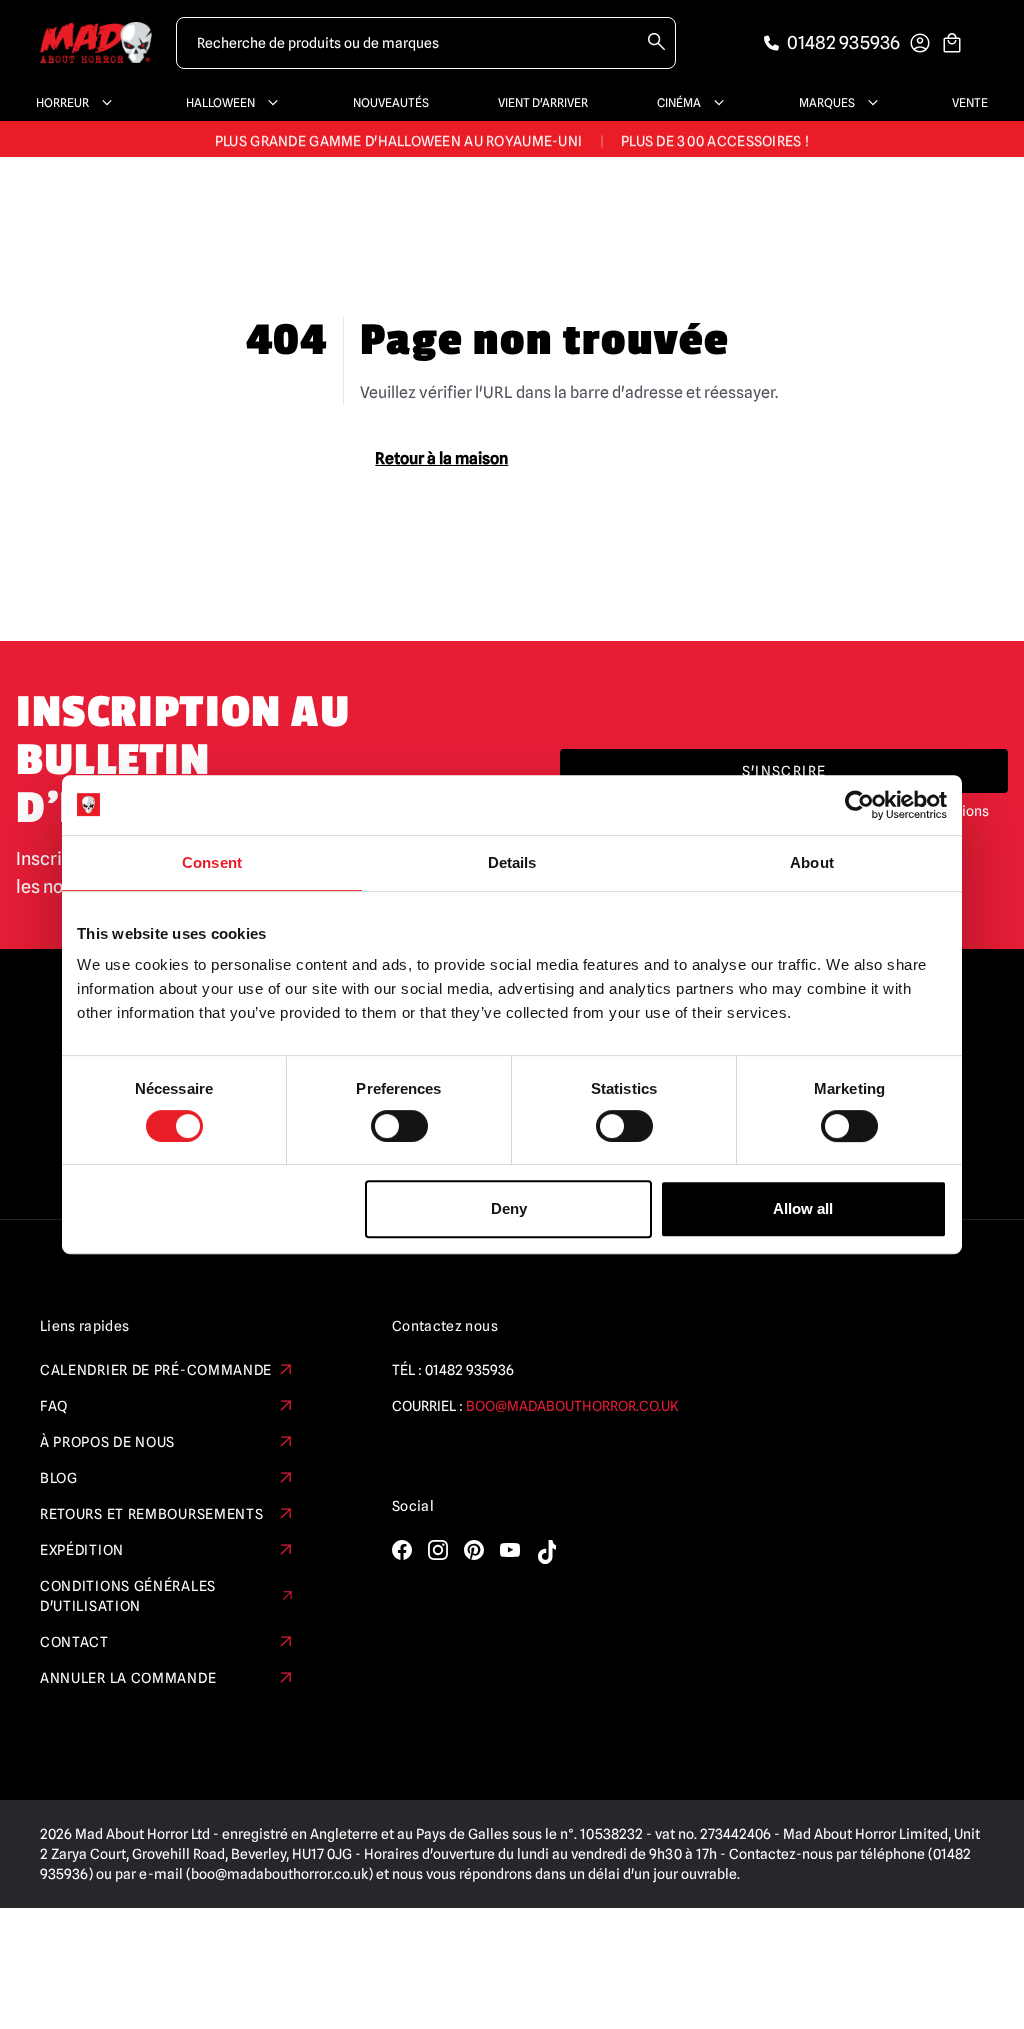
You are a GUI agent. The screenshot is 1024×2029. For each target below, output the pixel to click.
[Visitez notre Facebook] (402, 1550)
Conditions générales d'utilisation (128, 1596)
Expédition (82, 1550)
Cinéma (679, 102)
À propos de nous (107, 1442)
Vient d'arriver (543, 102)
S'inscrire (784, 771)
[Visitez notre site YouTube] (510, 1550)
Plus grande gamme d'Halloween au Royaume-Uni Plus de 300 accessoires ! (512, 139)
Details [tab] (512, 862)
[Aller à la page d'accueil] (96, 42)
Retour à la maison (441, 458)
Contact (74, 1642)
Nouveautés (391, 102)
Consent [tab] (212, 862)
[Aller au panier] (952, 43)
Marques (827, 102)
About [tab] (812, 862)
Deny (509, 1208)
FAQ (54, 1406)
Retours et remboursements (152, 1514)
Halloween (220, 102)
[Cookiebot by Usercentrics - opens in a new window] (859, 805)
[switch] (399, 1126)
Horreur (62, 102)
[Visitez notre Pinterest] (474, 1550)
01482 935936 (469, 1370)
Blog (59, 1478)
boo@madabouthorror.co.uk (572, 1406)
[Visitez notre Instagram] (438, 1550)
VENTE (970, 102)
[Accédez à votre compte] (920, 43)
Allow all (803, 1208)
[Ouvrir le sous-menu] (103, 103)
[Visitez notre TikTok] (546, 1552)
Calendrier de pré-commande (156, 1370)
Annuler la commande (128, 1678)
